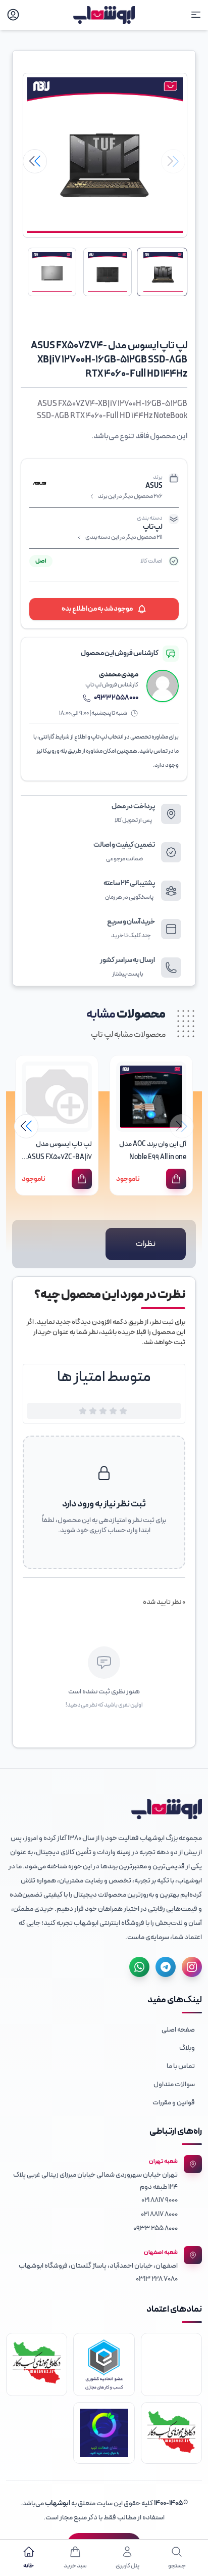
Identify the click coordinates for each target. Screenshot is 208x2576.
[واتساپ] (139, 1967)
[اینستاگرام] (192, 1967)
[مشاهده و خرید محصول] (176, 1179)
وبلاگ (187, 2048)
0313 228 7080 (157, 2279)
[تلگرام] (166, 1967)
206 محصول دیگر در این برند (130, 496)
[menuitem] (104, 2030)
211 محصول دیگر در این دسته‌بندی (124, 537)
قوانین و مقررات (174, 2103)
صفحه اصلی (178, 2030)
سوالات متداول (174, 2084)
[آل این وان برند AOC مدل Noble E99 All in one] (151, 1097)
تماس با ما (181, 2066)
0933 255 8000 (155, 2228)
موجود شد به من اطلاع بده (97, 609)
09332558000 (116, 698)
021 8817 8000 (159, 2214)
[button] (35, 161)
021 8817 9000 (160, 2200)
